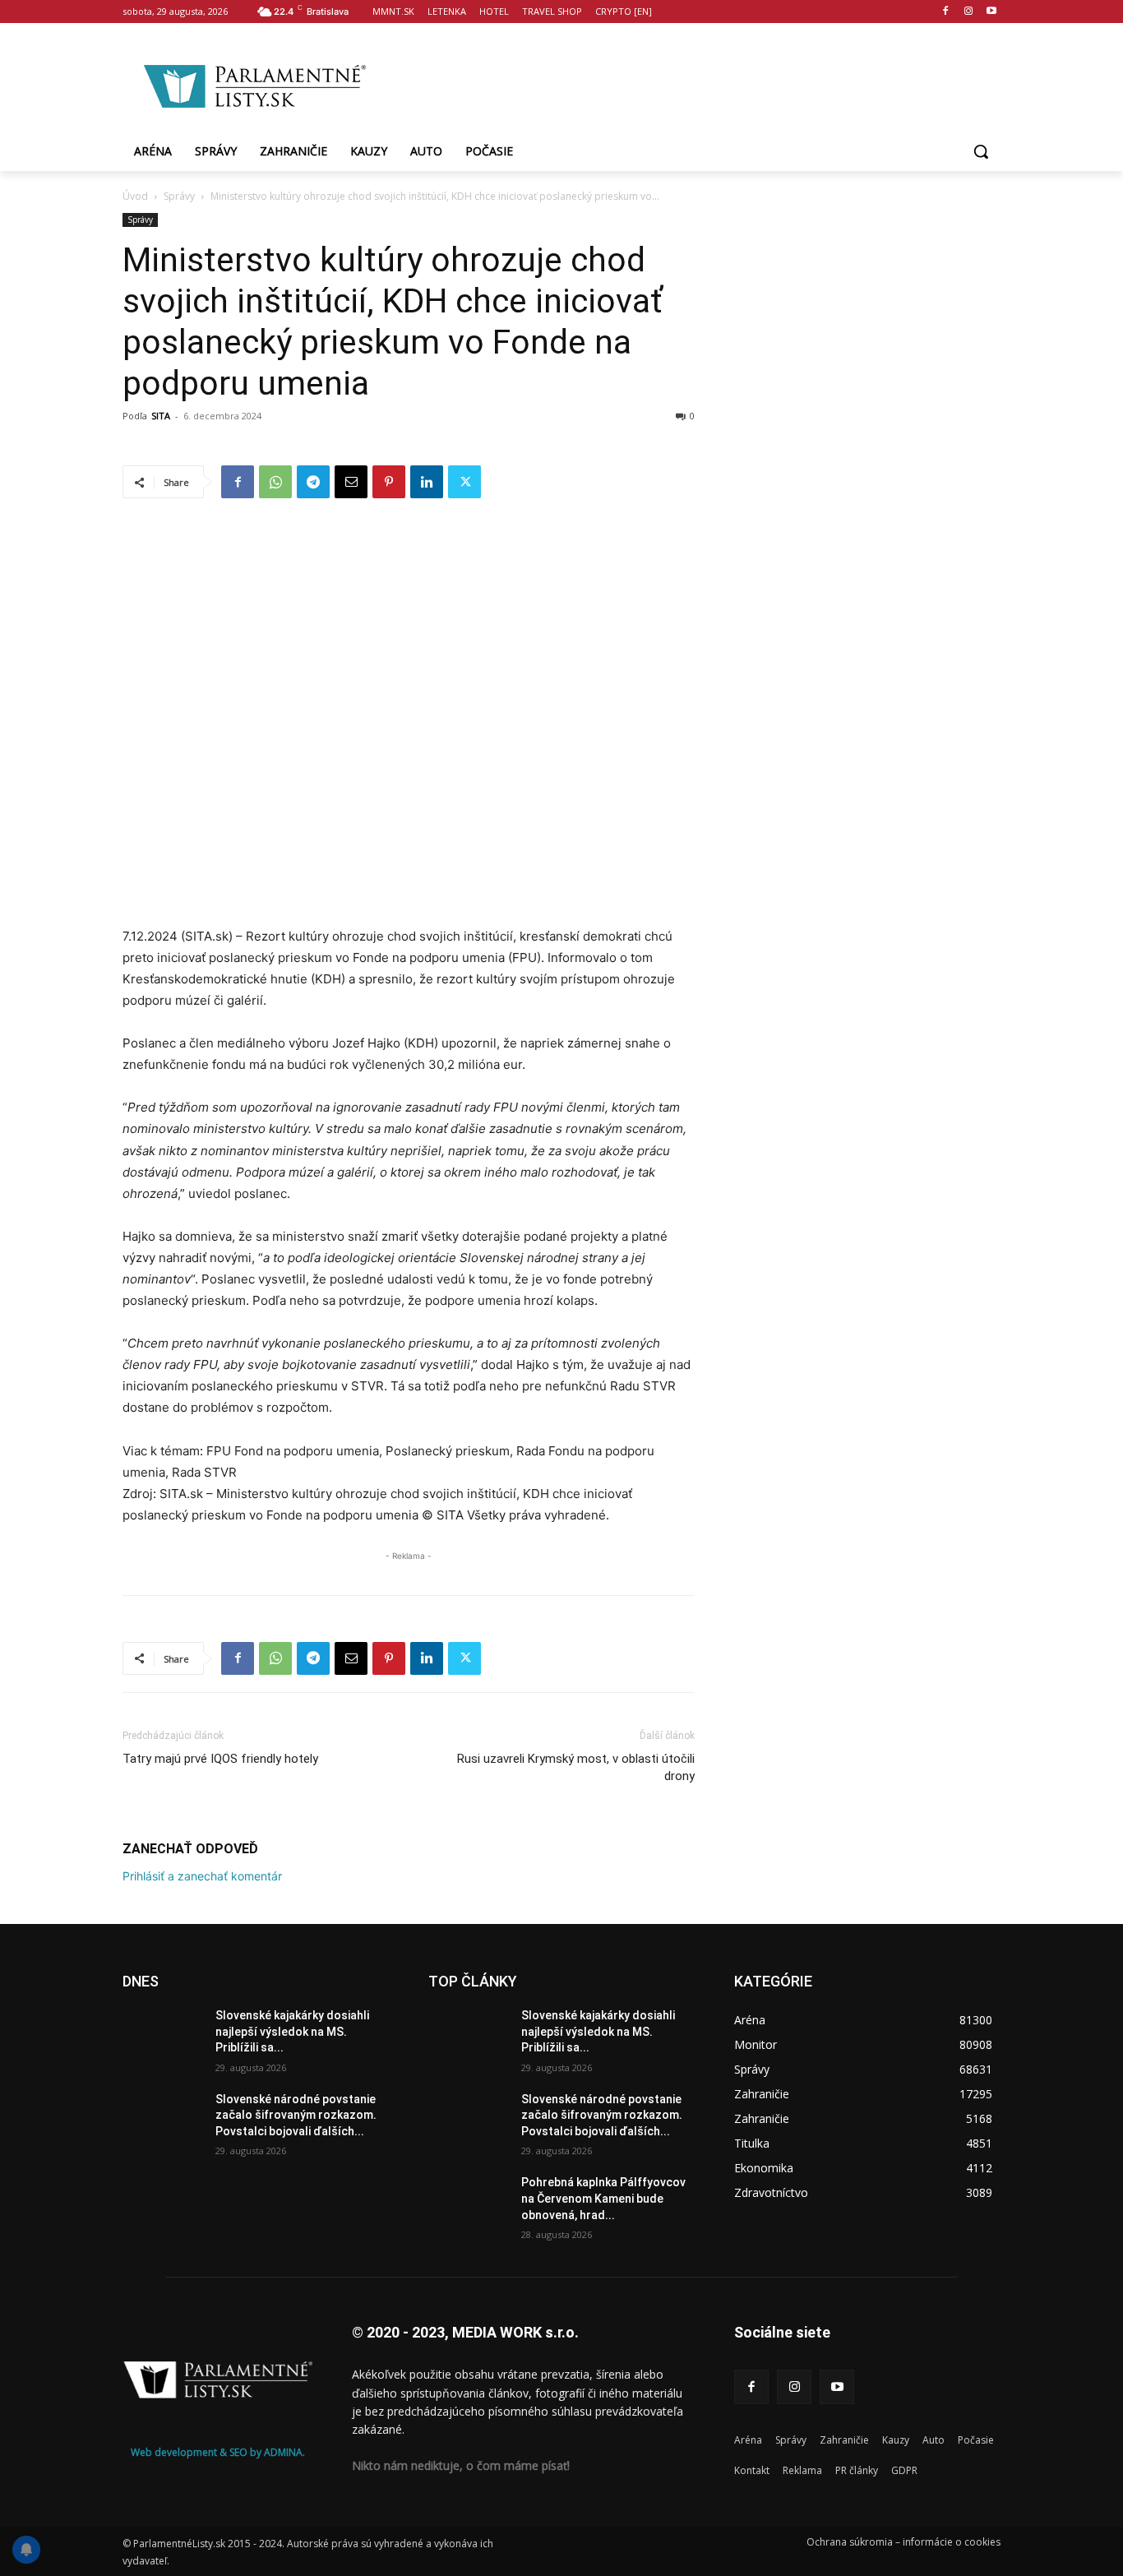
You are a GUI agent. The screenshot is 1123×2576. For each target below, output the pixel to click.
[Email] (351, 482)
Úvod (135, 196)
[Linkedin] (427, 482)
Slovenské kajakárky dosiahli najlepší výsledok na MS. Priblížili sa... (292, 2031)
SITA (161, 416)
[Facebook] (946, 12)
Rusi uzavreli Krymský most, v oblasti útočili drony (576, 1767)
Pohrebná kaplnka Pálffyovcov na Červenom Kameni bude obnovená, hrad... (603, 2198)
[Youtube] (991, 12)
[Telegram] (313, 482)
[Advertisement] (693, 83)
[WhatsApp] (275, 482)
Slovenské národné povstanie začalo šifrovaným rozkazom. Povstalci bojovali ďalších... (296, 2115)
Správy (179, 196)
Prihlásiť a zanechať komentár (202, 1876)
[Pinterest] (389, 482)
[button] (981, 151)
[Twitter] (464, 482)
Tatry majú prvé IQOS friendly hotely (220, 1759)
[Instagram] (968, 12)
